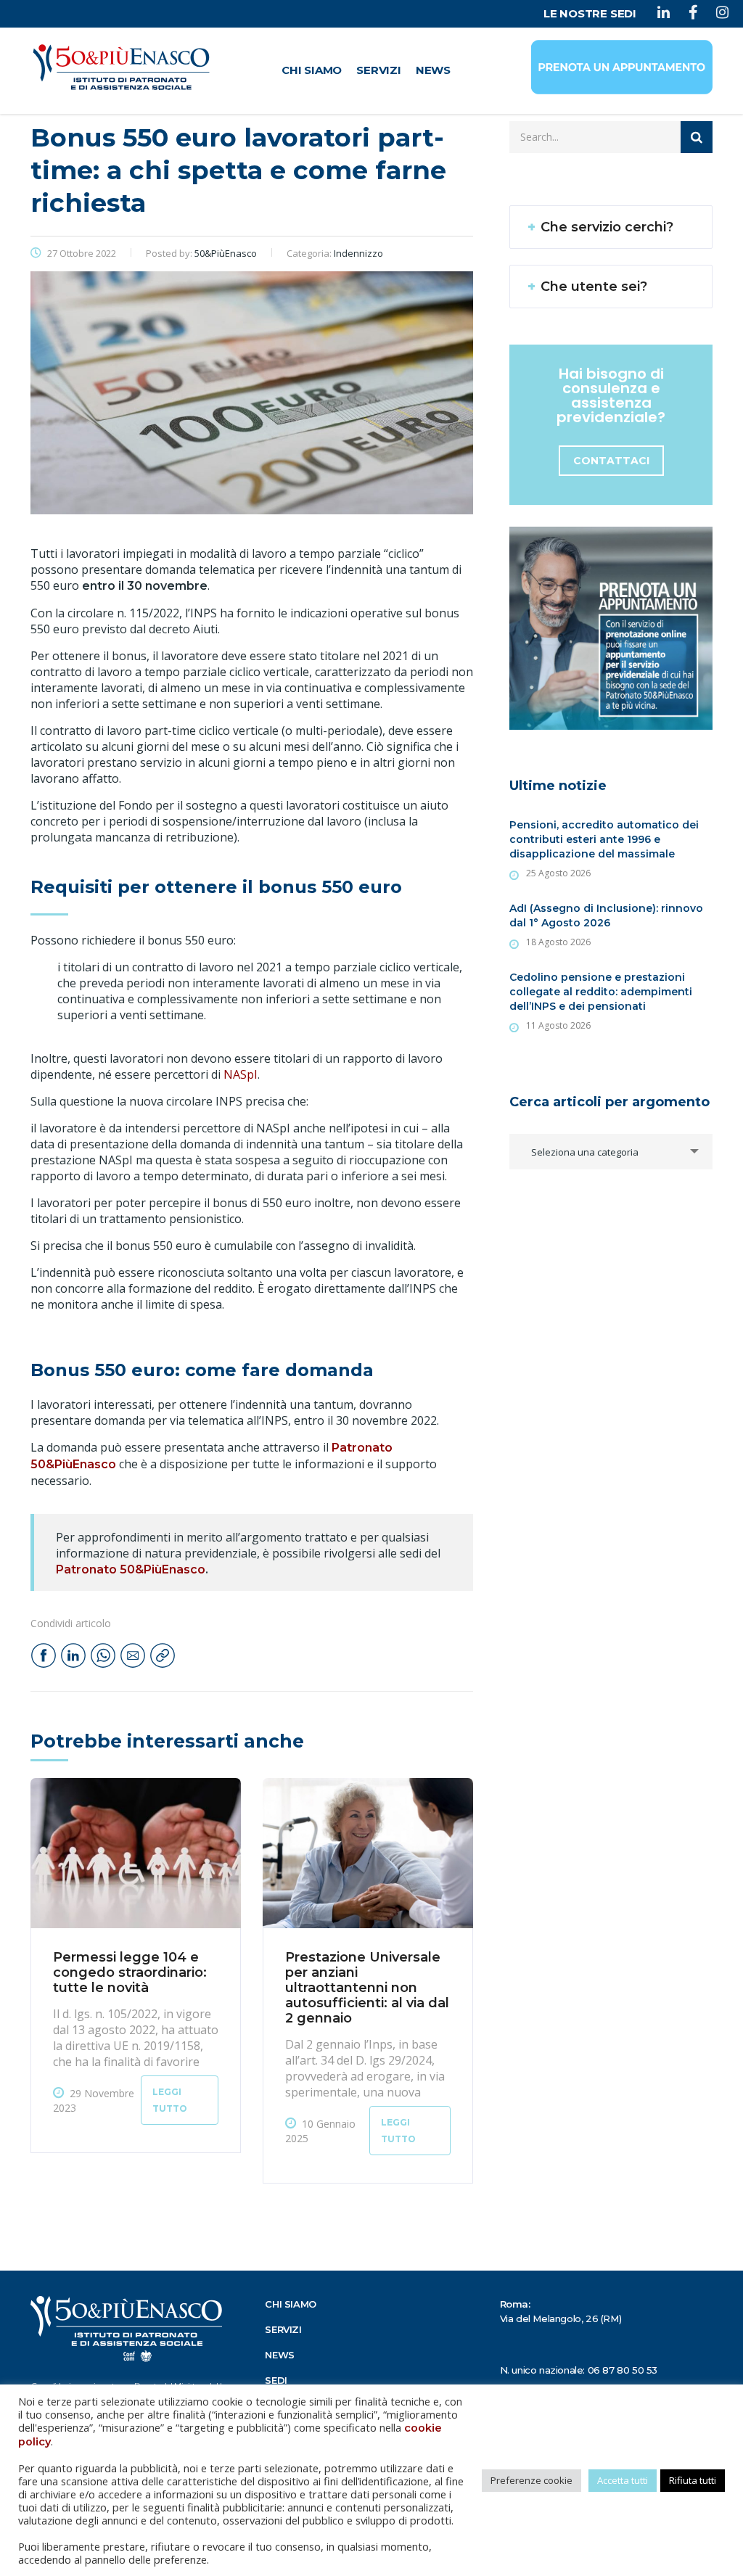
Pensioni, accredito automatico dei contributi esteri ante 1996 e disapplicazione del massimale (604, 839)
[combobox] (611, 1152)
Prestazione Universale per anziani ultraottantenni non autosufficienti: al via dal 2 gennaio (367, 1988)
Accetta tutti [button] (623, 2480)
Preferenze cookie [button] (531, 2480)
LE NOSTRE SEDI (590, 13)
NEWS (433, 70)
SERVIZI (379, 70)
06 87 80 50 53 (623, 2370)
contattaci (611, 461)
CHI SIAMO (312, 70)
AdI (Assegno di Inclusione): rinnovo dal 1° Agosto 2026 (606, 915)
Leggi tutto (170, 2100)
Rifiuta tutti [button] (693, 2480)
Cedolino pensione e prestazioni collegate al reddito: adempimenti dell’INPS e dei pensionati (601, 992)
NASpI (241, 1074)
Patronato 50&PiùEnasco (131, 1569)
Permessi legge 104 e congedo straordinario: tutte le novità (130, 1972)
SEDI (276, 2380)
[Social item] (664, 14)
